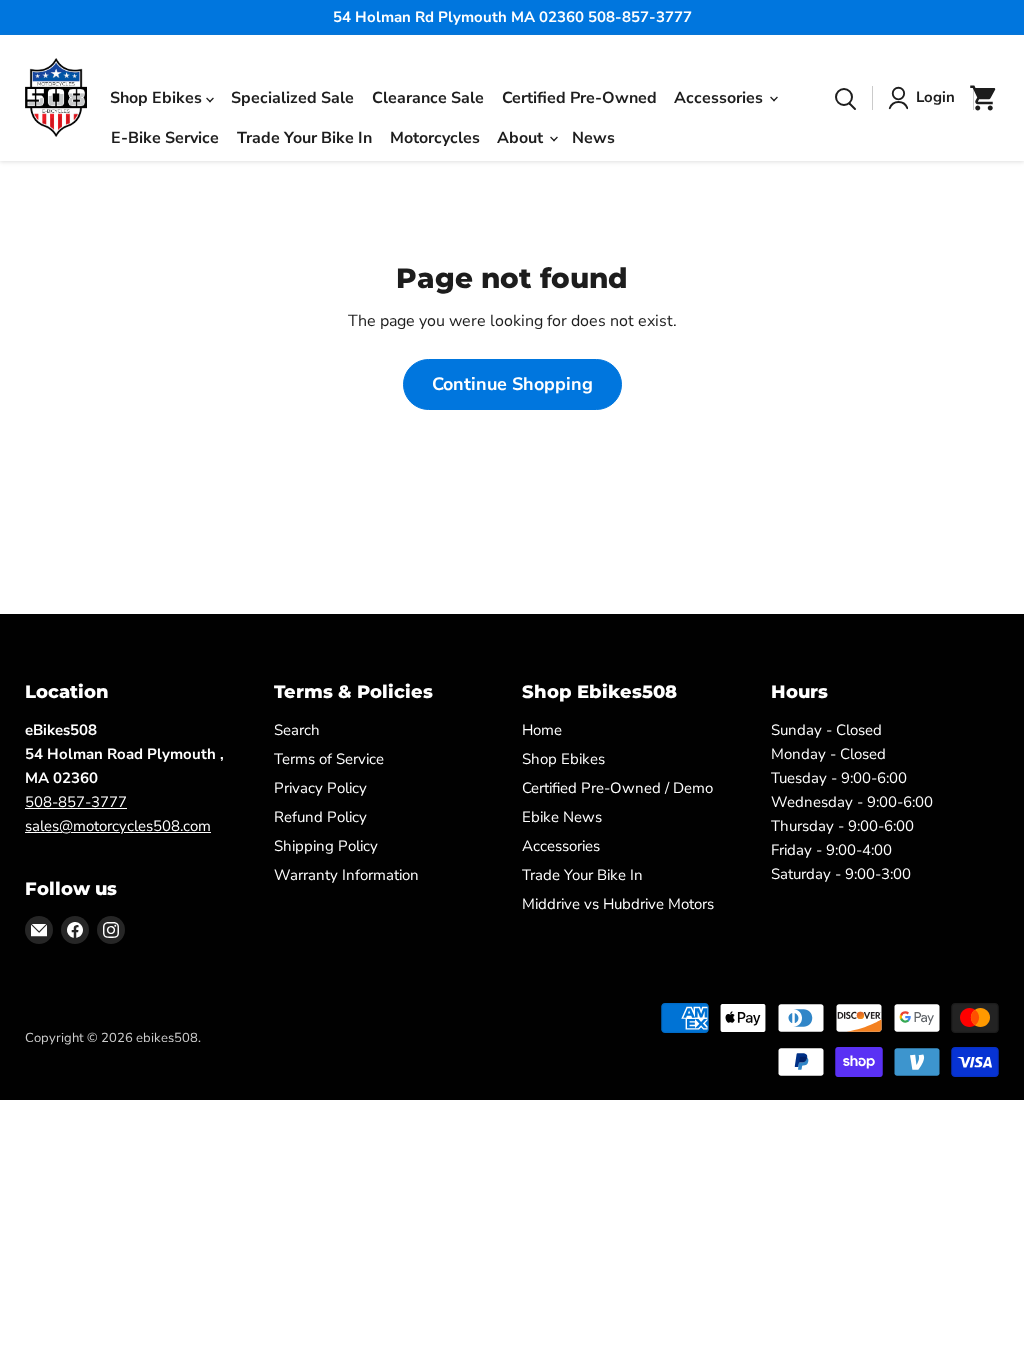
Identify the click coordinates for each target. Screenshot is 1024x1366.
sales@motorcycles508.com (118, 826)
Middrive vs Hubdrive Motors (618, 904)
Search (297, 730)
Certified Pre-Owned (579, 98)
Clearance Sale (428, 98)
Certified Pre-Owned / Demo (617, 788)
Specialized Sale (292, 98)
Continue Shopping (512, 384)
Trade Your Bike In (304, 138)
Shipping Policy (326, 846)
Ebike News (562, 817)
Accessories (720, 97)
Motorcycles (435, 138)
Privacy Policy (320, 788)
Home (542, 730)
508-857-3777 (76, 802)
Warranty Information (346, 875)
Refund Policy (320, 817)
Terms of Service (329, 759)
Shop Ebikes (158, 97)
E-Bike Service (165, 138)
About (522, 137)
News (593, 138)
